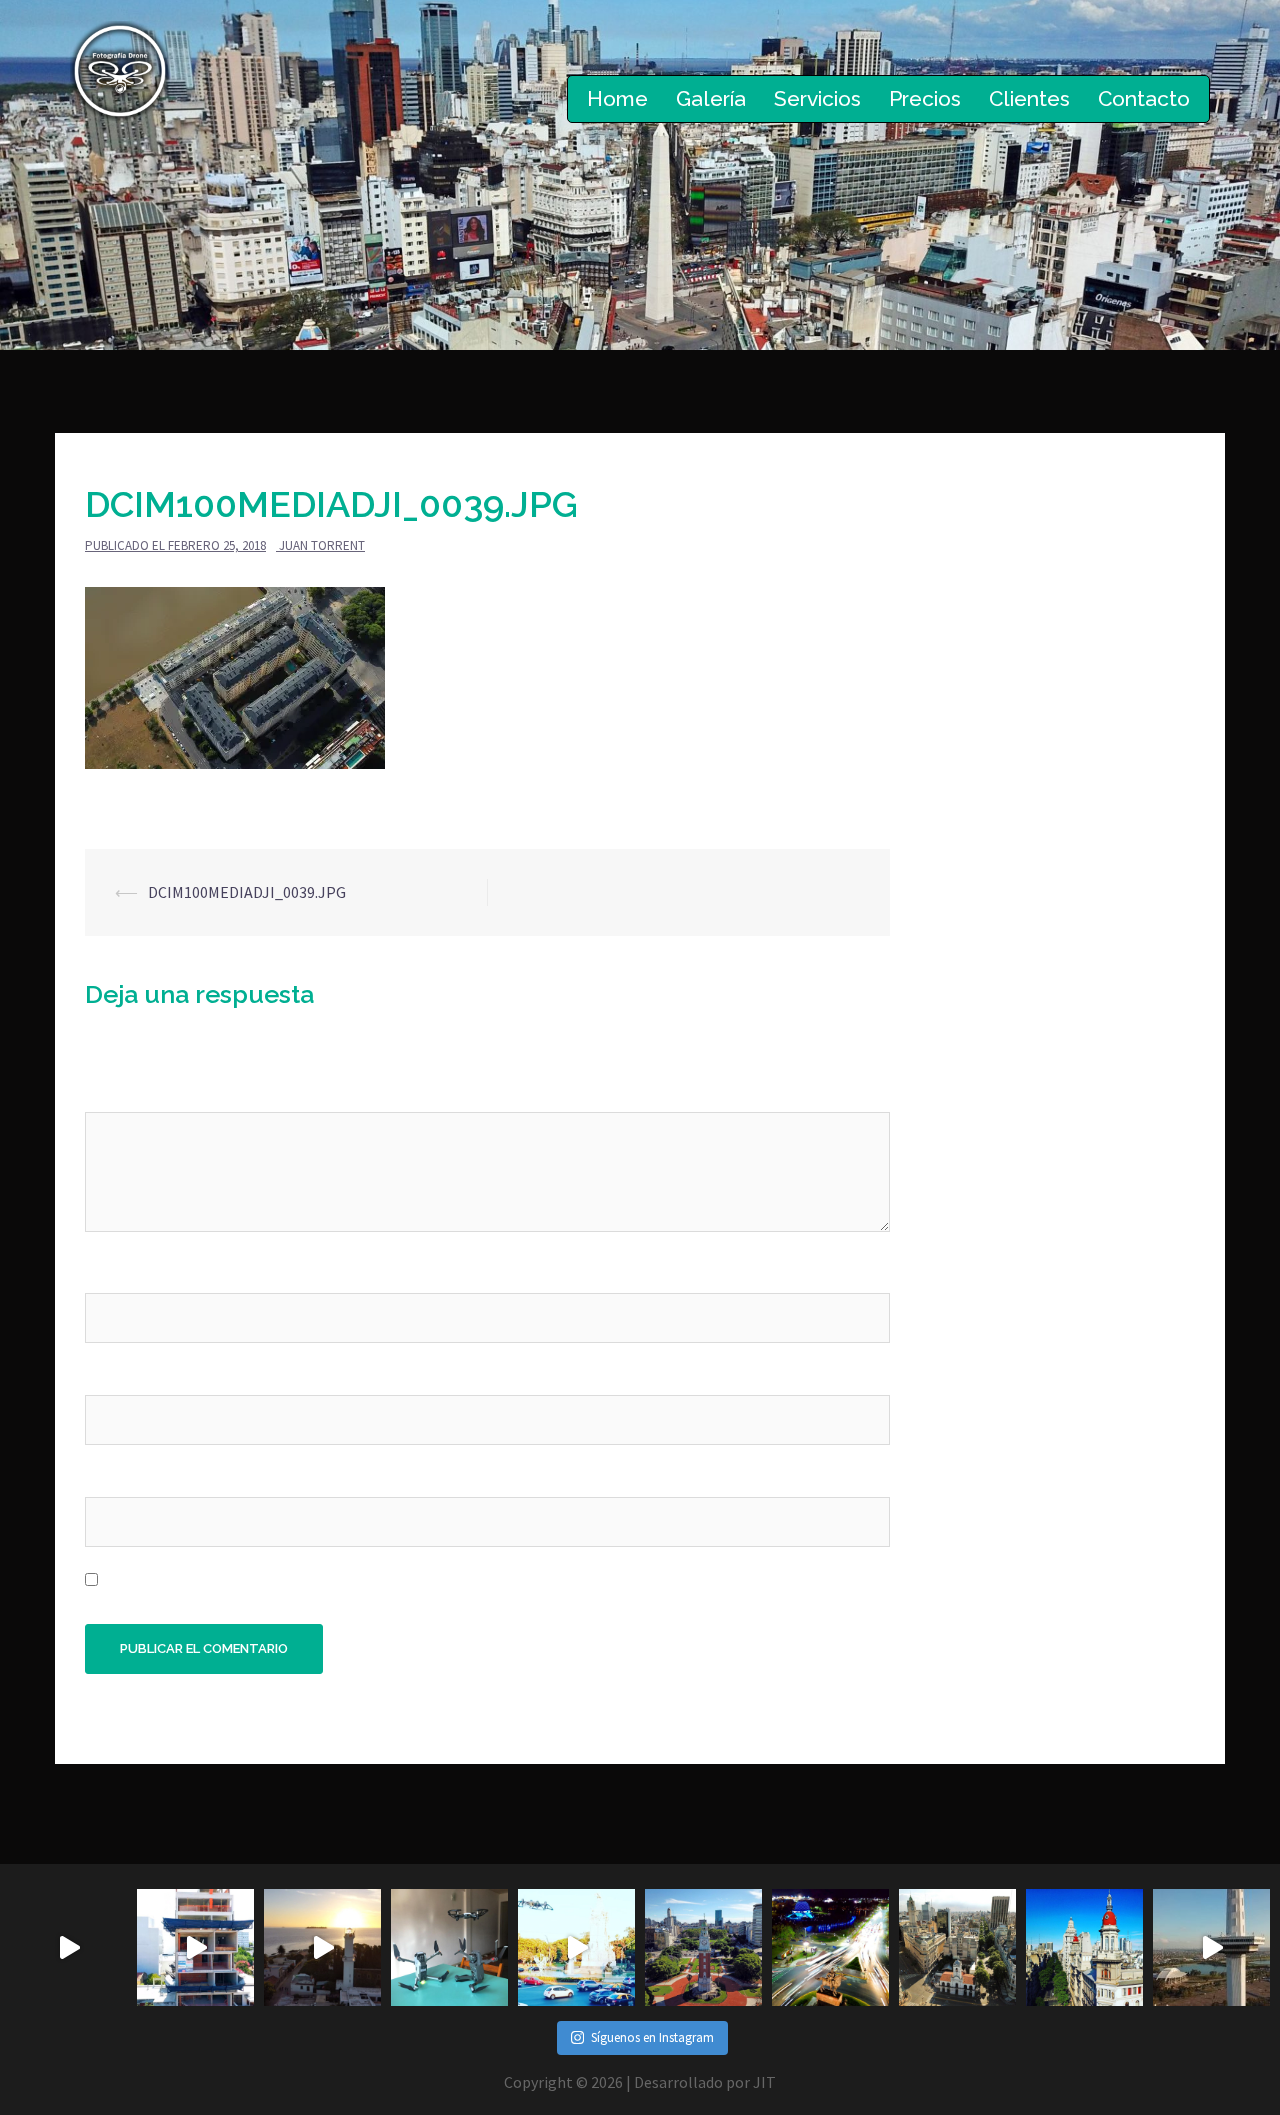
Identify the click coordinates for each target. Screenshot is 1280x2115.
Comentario (133, 1093)
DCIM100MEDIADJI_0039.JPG (247, 892)
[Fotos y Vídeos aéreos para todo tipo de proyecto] (322, 1947)
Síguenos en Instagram (652, 2037)
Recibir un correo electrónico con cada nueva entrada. (292, 1580)
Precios (925, 98)
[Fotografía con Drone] (120, 69)
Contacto (1144, 98)
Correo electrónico (157, 1376)
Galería (711, 98)
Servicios (817, 98)
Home (617, 98)
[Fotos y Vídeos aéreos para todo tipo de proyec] (68, 1947)
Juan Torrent (322, 545)
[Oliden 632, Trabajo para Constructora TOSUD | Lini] (195, 1947)
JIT (764, 2082)
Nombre (118, 1273)
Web (100, 1478)
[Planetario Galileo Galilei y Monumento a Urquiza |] (830, 1947)
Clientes (1029, 98)
